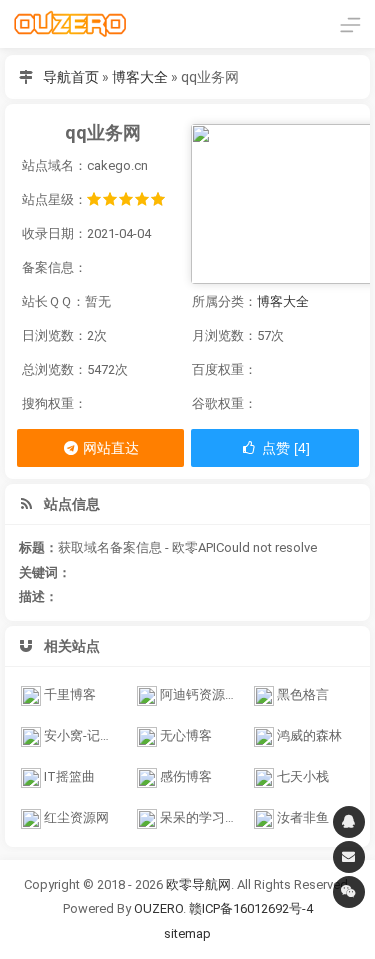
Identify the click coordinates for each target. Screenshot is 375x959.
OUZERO (158, 908)
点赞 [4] (284, 448)
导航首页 (71, 77)
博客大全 (140, 77)
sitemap (187, 933)
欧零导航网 (198, 884)
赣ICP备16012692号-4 (251, 908)
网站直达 (109, 448)
